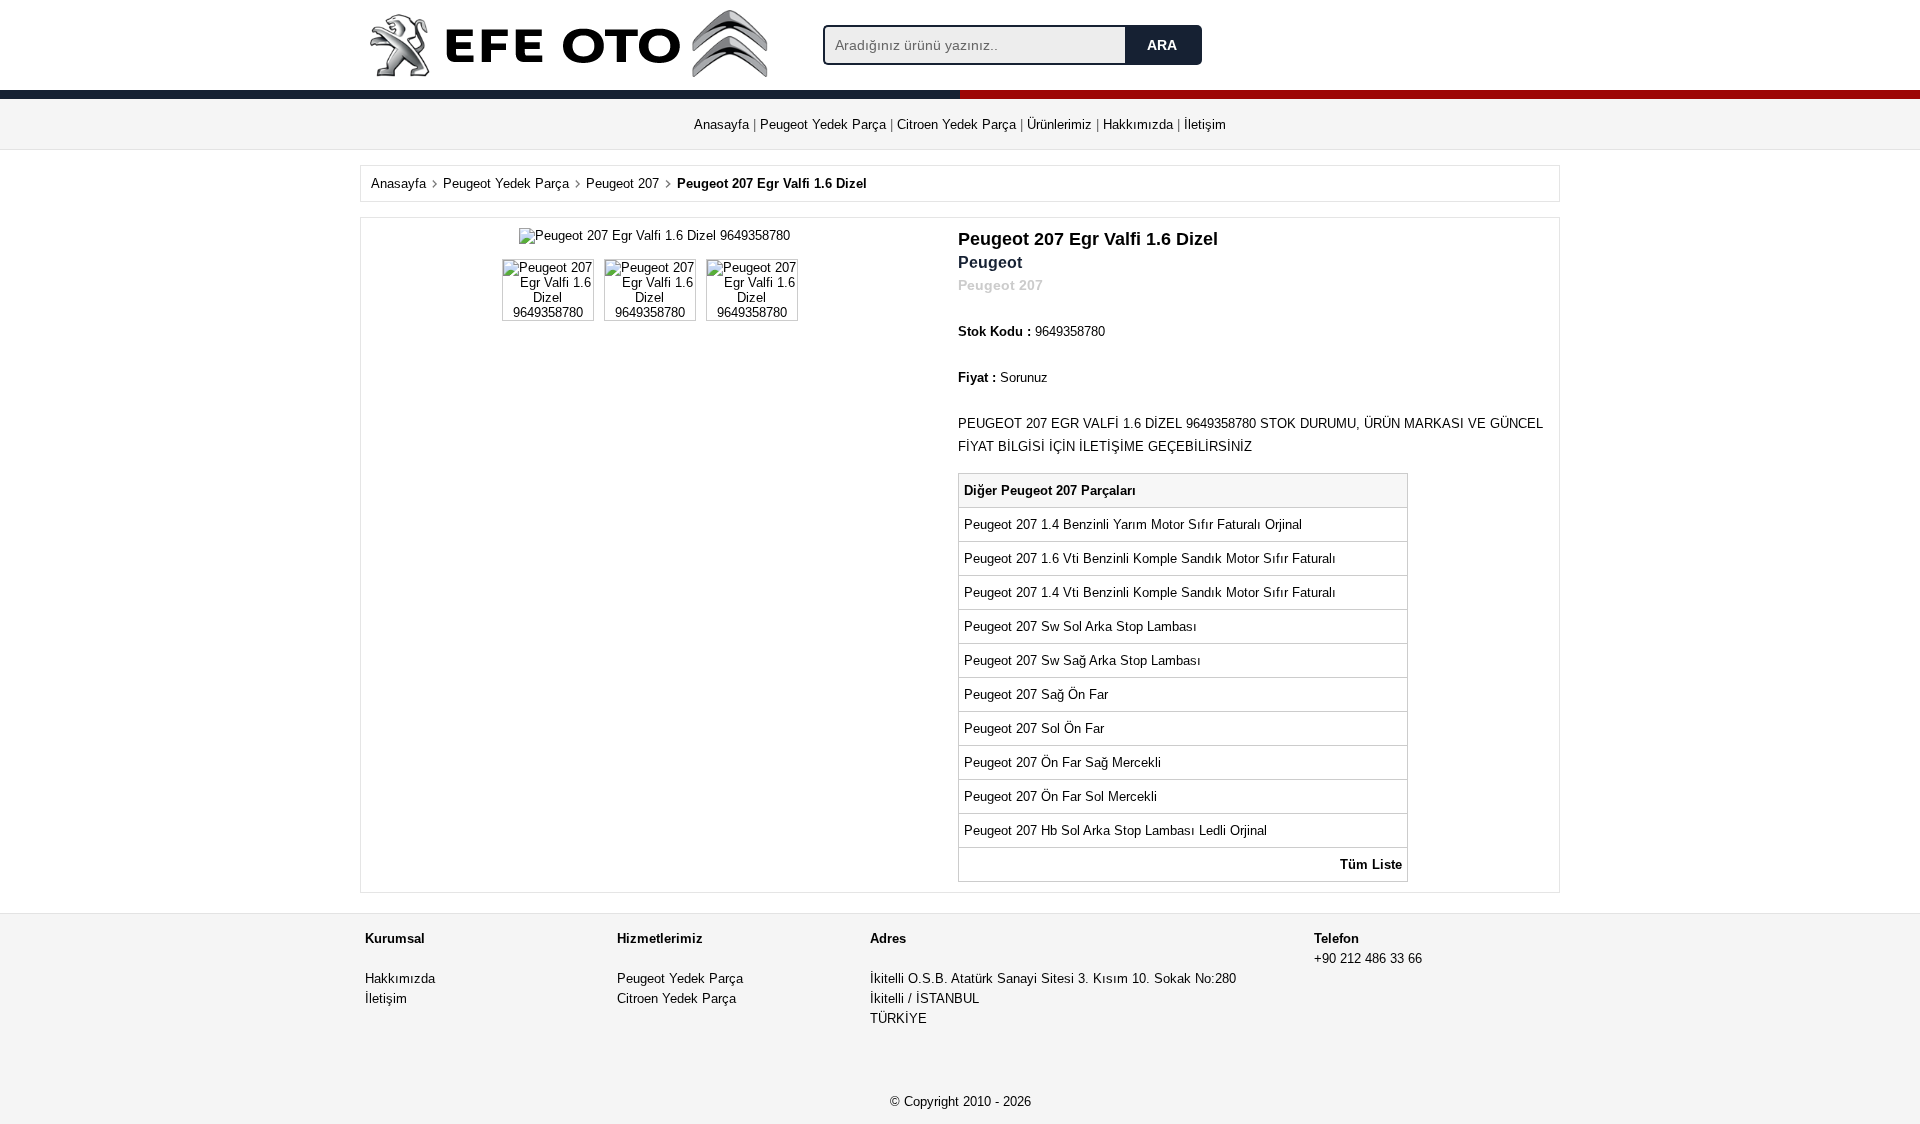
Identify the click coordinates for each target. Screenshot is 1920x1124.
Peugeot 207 (622, 183)
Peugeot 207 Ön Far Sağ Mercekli (1064, 762)
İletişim (1205, 124)
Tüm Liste (1371, 864)
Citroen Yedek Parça (956, 124)
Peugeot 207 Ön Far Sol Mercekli (1062, 796)
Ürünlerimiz (1059, 124)
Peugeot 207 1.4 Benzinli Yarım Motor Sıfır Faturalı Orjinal (1135, 524)
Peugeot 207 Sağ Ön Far (1036, 694)
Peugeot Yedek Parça (823, 124)
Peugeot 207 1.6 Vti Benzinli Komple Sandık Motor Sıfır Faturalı (1152, 558)
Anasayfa (721, 124)
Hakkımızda (1138, 124)
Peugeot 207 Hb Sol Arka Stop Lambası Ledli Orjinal (1115, 830)
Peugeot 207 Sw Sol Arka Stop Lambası (1080, 626)
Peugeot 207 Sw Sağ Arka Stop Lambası (1082, 660)
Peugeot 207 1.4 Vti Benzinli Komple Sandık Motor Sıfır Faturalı (1150, 592)
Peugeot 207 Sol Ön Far (1034, 728)
